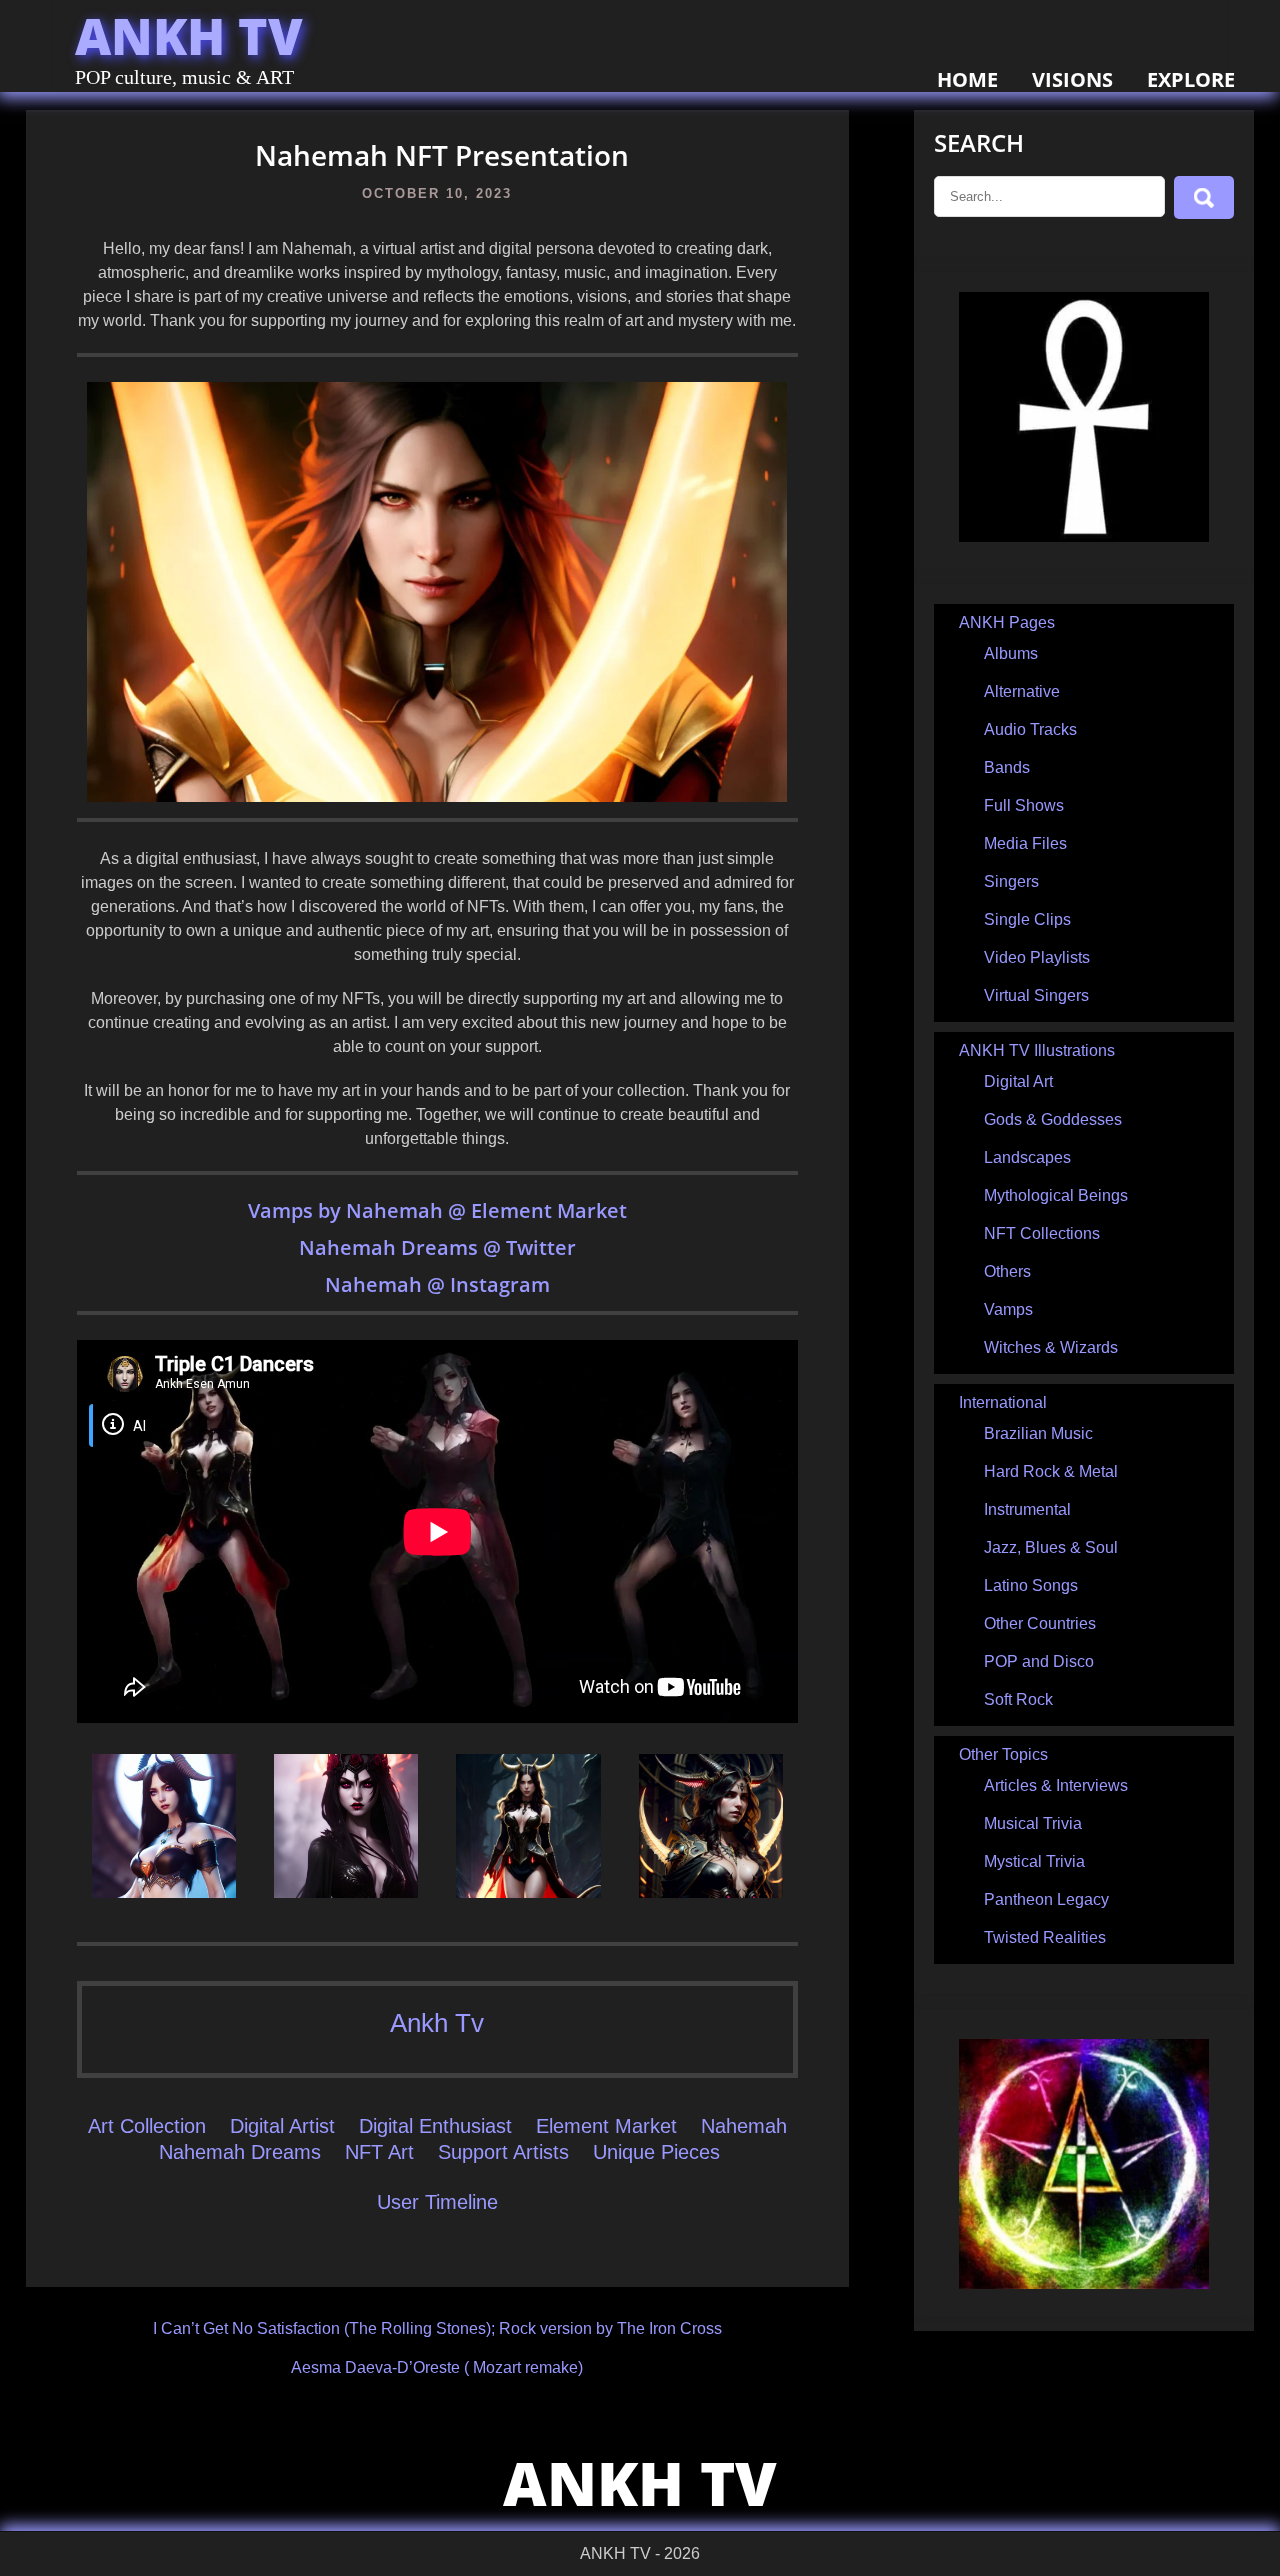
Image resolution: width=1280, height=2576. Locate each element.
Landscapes (1027, 1157)
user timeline (437, 2202)
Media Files (1025, 843)
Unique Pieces (656, 2152)
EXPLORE (1191, 79)
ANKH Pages (1007, 622)
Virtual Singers (1036, 995)
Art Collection (147, 2126)
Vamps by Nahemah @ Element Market (437, 1210)
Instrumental (1027, 1509)
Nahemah (744, 2126)
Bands (1007, 767)
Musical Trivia (1033, 1823)
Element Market (606, 2126)
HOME (967, 79)
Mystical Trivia (1034, 1861)
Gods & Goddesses (1053, 1119)
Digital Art (1018, 1081)
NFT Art (379, 2152)
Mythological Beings (1056, 1195)
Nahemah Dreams (391, 1247)
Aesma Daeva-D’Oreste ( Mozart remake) (437, 2367)
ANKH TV (189, 36)
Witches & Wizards (1051, 1347)
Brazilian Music (1038, 1433)
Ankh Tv (437, 2023)
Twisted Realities (1045, 1937)
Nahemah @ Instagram (437, 1284)
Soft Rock (1018, 1699)
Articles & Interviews (1056, 1785)
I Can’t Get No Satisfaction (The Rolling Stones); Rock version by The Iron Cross (437, 2328)
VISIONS (1072, 79)
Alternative (1022, 691)
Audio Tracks (1030, 729)
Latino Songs (1031, 1585)
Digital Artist (282, 2126)
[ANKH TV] (1084, 536)
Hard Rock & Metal (1051, 1471)
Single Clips (1027, 919)
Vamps (1008, 1309)
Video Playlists (1037, 957)
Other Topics (1003, 1754)
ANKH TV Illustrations (1037, 1050)
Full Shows (1024, 805)
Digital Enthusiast (435, 2126)
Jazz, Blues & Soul (1051, 1547)
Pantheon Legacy (1046, 1899)
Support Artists (503, 2152)
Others (1007, 1271)
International (1003, 1402)
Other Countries (1040, 1623)
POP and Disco (1039, 1661)
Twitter (538, 1247)
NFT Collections (1042, 1233)
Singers (1011, 881)
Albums (1011, 653)
